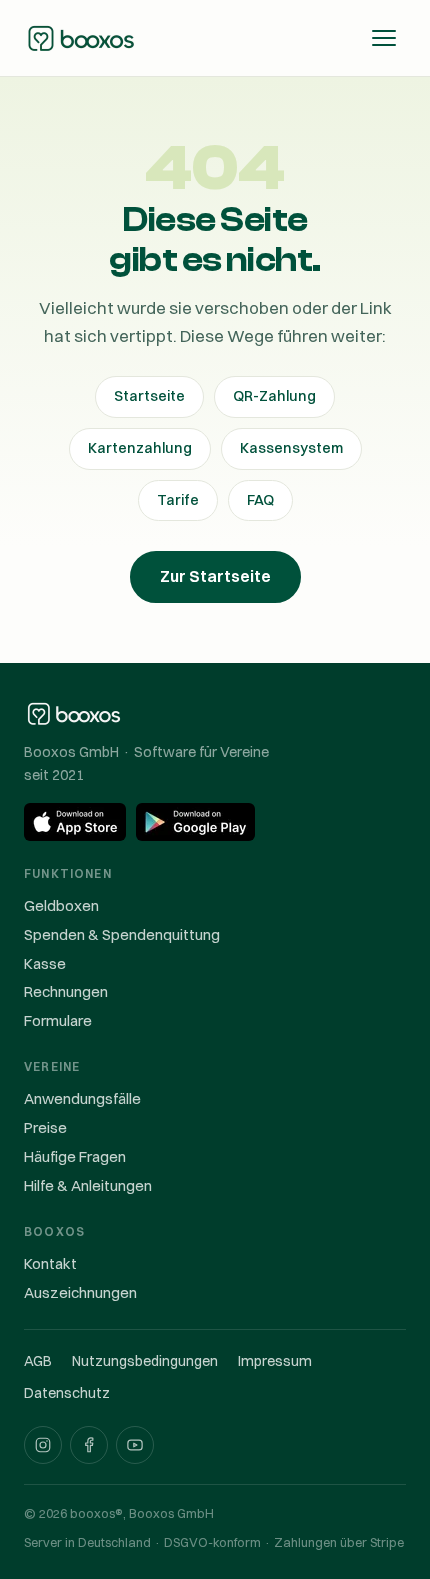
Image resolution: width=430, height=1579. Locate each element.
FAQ (260, 500)
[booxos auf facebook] (89, 1445)
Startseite (149, 396)
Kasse (45, 963)
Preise (45, 1127)
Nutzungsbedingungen (145, 1361)
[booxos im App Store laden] (75, 822)
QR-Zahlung (274, 396)
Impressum (275, 1361)
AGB (38, 1361)
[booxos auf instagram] (43, 1445)
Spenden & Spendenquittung (122, 934)
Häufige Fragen (75, 1156)
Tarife (178, 500)
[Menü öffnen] (384, 38)
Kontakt (50, 1263)
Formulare (58, 1020)
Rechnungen (66, 991)
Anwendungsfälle (82, 1098)
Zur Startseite (215, 576)
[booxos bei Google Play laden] (195, 822)
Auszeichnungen (80, 1292)
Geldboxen (61, 905)
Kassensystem (291, 448)
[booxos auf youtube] (135, 1445)
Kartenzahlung (140, 448)
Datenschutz (67, 1393)
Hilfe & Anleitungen (88, 1185)
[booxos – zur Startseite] (81, 38)
